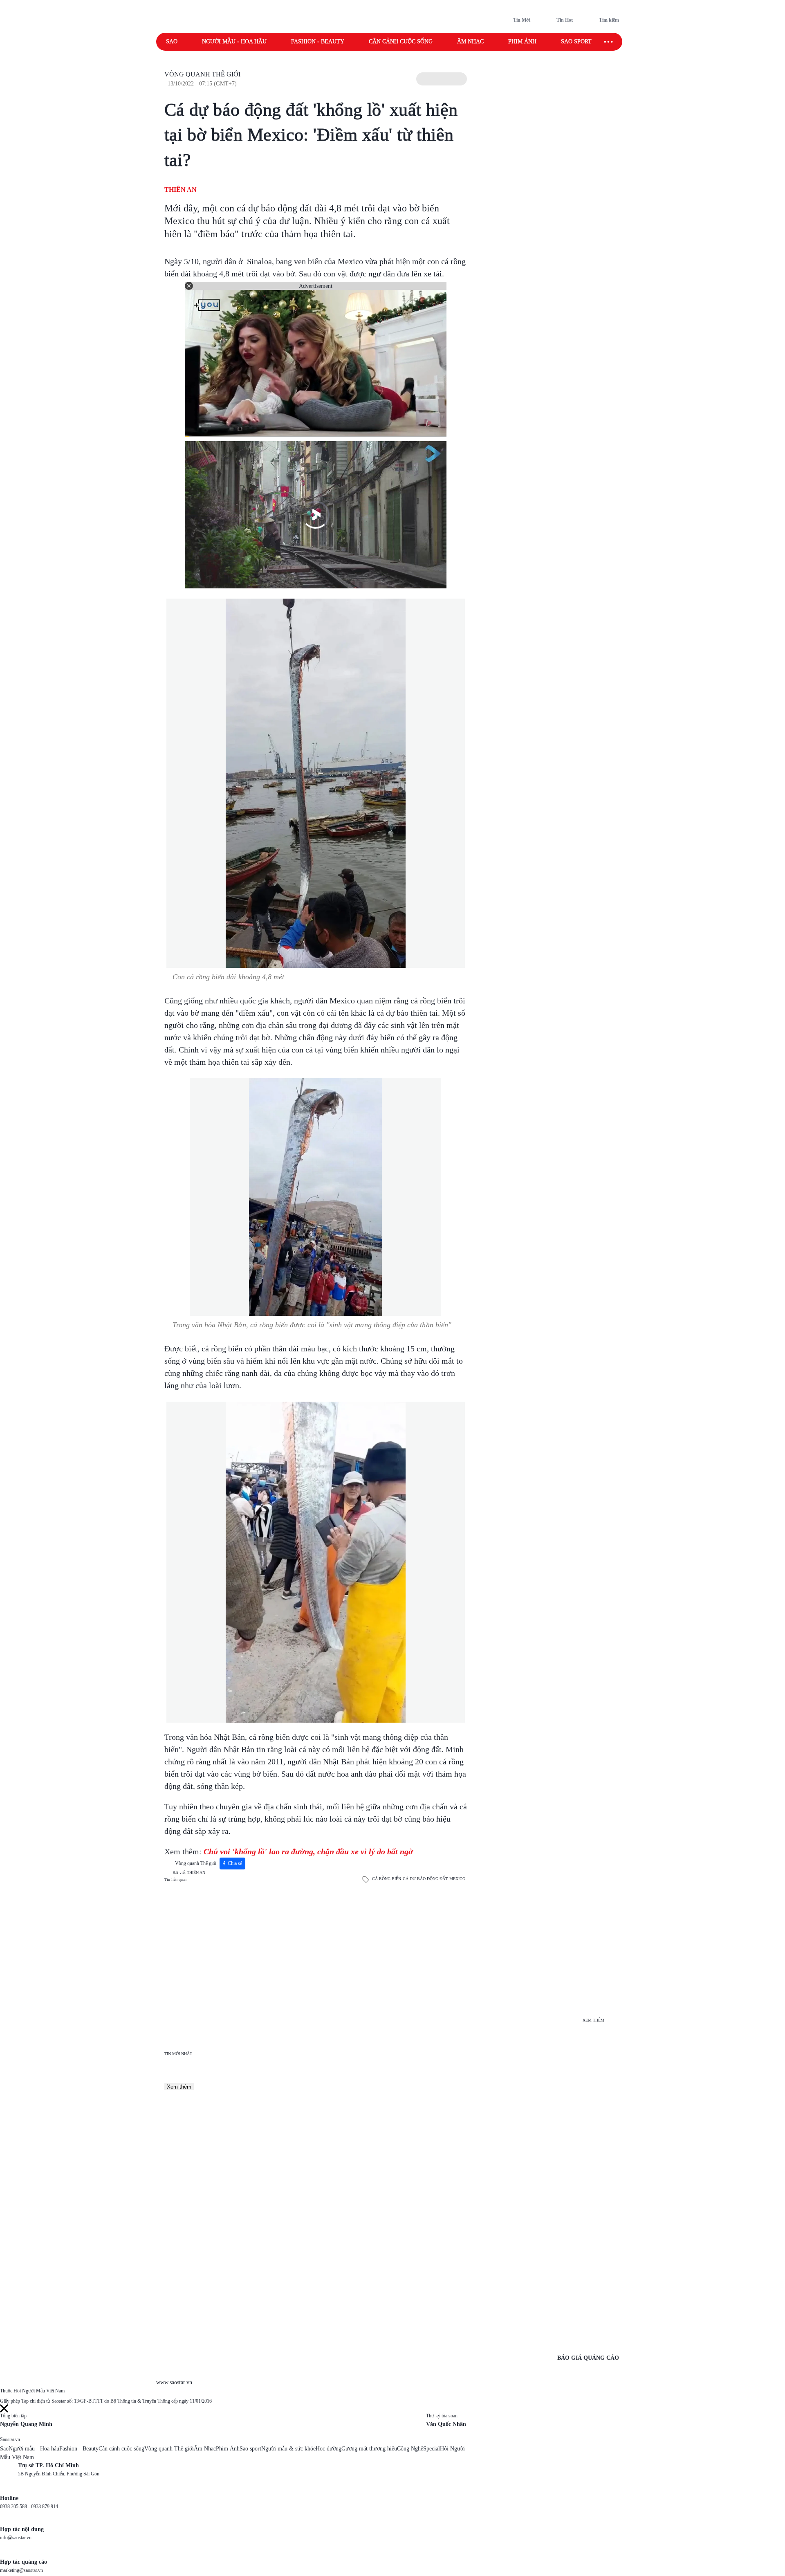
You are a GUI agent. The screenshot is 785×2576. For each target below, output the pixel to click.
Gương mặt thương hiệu (369, 2449)
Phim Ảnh (228, 2449)
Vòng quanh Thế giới (202, 74)
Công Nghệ (410, 2449)
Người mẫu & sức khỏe (288, 2449)
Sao (172, 42)
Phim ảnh (522, 42)
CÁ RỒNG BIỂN (387, 1879)
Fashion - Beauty (318, 42)
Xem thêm (179, 2087)
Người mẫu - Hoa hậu (234, 42)
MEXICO (457, 1879)
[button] (442, 79)
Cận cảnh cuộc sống (401, 42)
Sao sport (576, 42)
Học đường (329, 2449)
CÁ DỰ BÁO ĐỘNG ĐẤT (425, 1879)
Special (432, 2449)
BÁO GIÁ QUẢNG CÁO (588, 2358)
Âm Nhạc (205, 2449)
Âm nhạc (470, 42)
